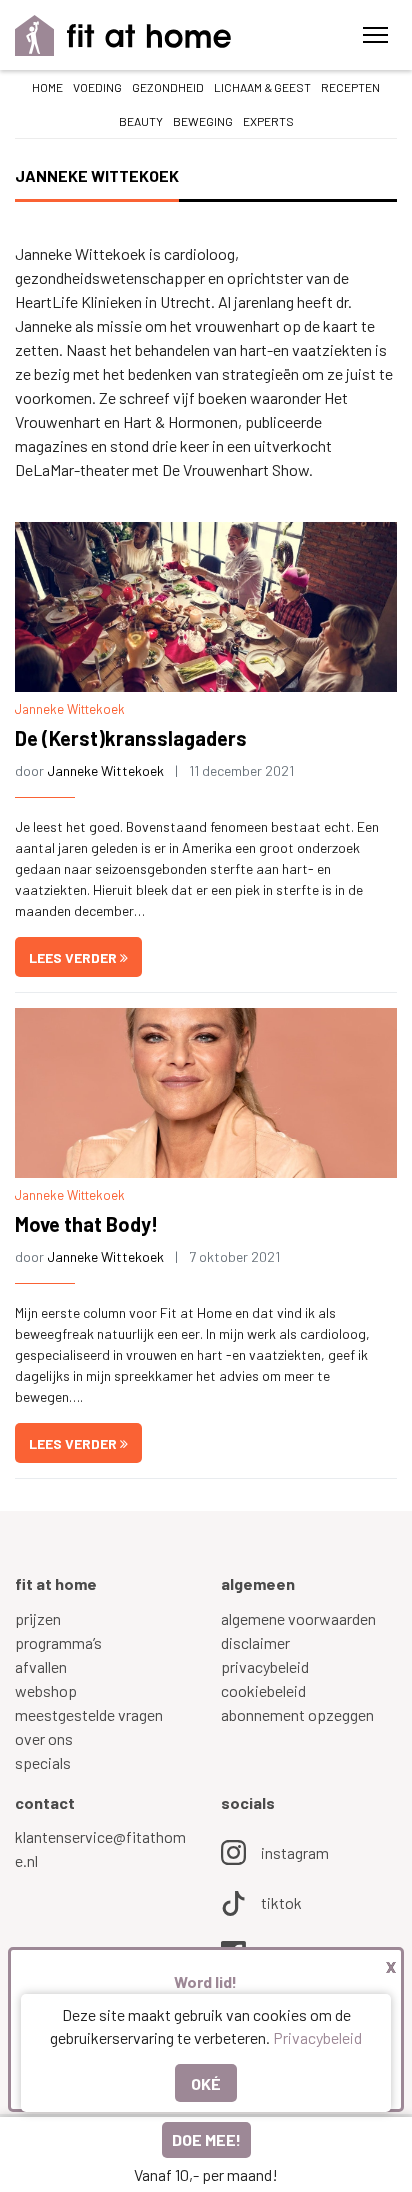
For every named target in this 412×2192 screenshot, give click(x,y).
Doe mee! (206, 2139)
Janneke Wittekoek (70, 709)
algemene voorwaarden (298, 1618)
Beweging (203, 121)
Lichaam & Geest (262, 87)
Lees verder (74, 957)
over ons (44, 1738)
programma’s (58, 1642)
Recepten (350, 87)
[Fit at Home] (123, 35)
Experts (268, 121)
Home (47, 87)
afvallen (41, 1666)
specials (43, 1762)
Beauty (141, 121)
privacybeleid (265, 1666)
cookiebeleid (263, 1690)
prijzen (38, 1618)
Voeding (97, 87)
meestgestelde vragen (89, 1714)
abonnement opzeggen (297, 1714)
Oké (206, 2083)
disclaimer (255, 1642)
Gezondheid (168, 87)
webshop (46, 1690)
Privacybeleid (317, 2037)
